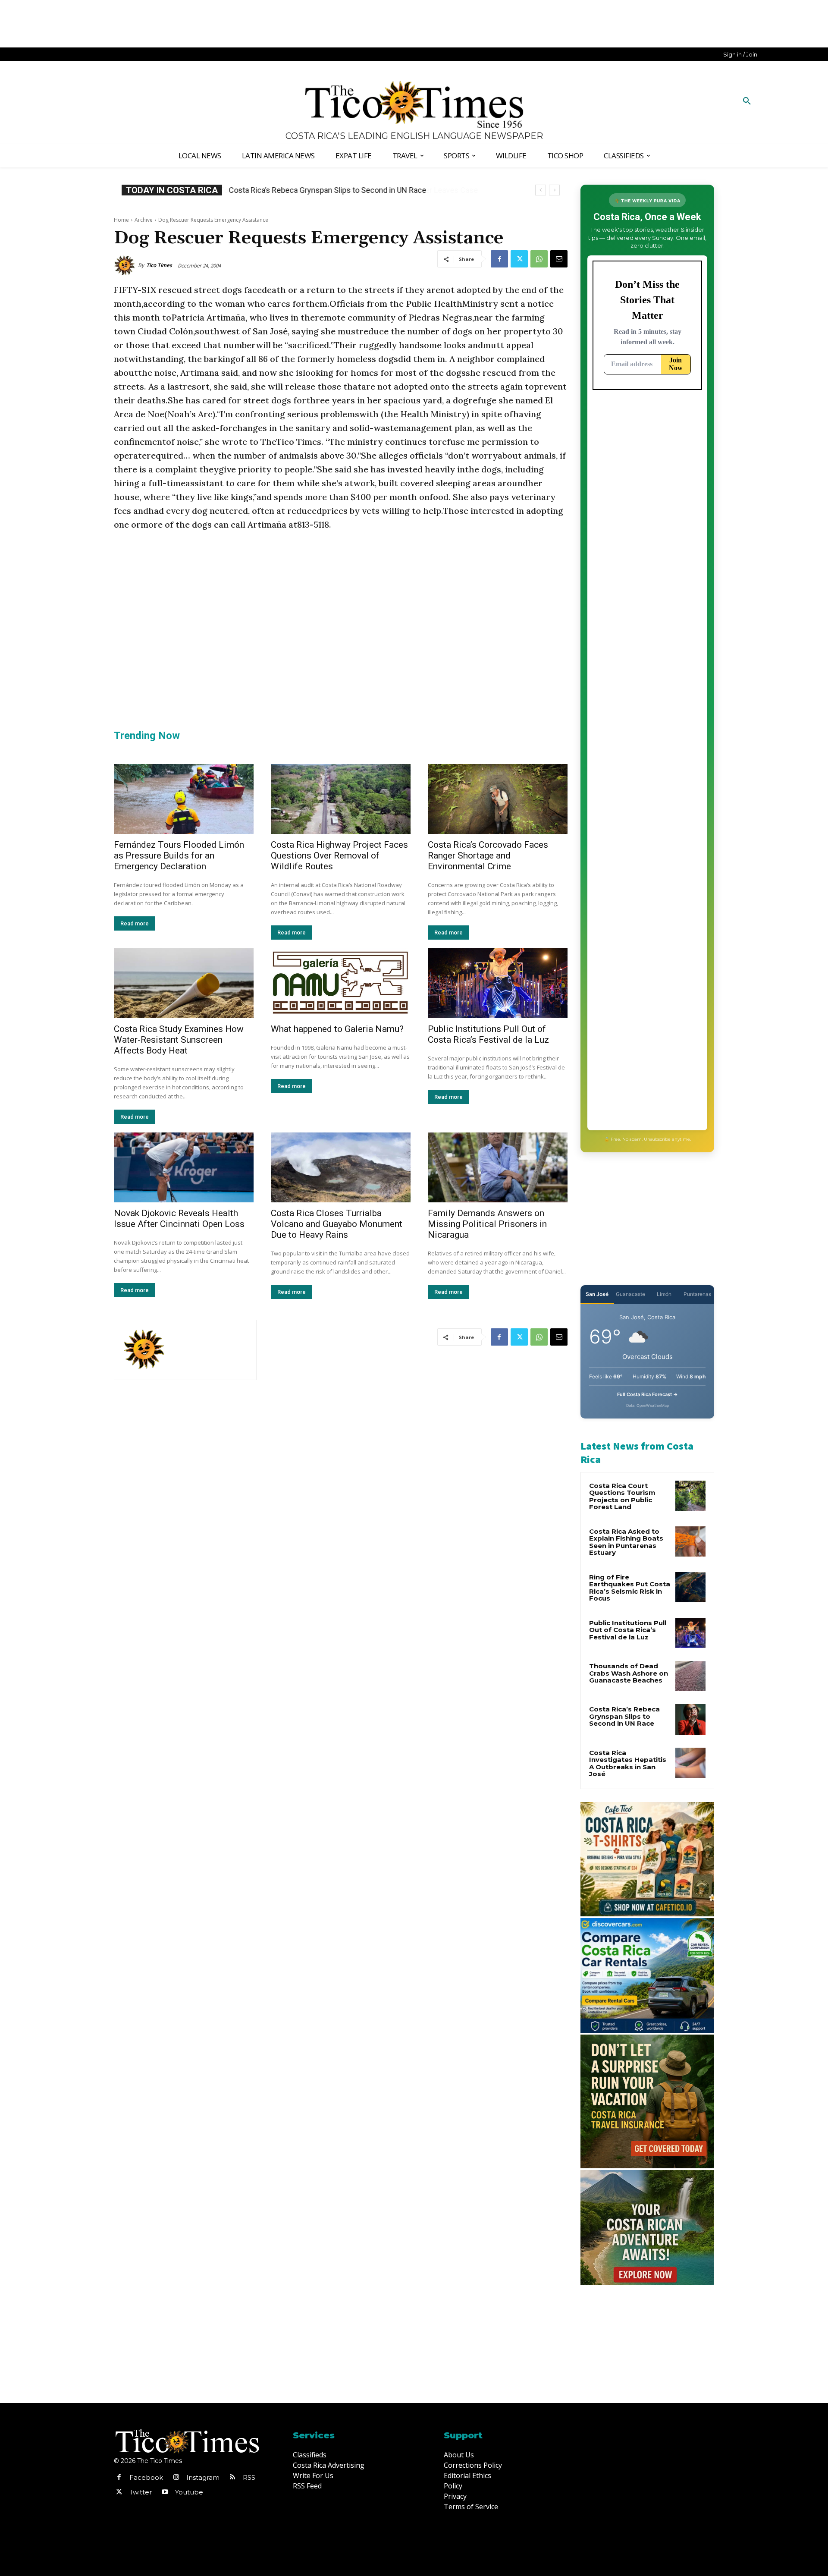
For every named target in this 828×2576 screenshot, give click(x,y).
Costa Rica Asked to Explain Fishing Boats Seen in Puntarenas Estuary (626, 1542)
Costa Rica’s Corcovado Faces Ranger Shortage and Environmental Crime (488, 856)
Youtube (189, 2492)
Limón (664, 1294)
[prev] (541, 190)
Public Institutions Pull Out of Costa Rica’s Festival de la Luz (488, 1034)
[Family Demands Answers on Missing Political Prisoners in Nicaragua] (498, 1167)
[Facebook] (499, 259)
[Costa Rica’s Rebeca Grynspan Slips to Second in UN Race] (690, 1719)
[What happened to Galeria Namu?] (341, 983)
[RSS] (232, 2478)
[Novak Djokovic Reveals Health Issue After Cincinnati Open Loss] (184, 1167)
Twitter (141, 2492)
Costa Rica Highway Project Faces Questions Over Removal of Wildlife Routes (339, 856)
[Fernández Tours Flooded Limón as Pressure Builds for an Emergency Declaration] (184, 799)
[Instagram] (176, 2478)
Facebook (146, 2477)
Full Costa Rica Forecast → (648, 1394)
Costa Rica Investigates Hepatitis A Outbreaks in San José (628, 1763)
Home (121, 220)
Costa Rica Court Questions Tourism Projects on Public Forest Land (622, 1496)
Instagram (203, 2477)
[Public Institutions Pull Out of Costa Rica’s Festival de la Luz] (498, 983)
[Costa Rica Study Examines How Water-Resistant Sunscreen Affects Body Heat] (184, 983)
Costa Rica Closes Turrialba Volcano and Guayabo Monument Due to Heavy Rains (337, 1224)
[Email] (559, 259)
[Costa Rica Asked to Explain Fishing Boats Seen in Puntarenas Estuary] (690, 1541)
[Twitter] (519, 259)
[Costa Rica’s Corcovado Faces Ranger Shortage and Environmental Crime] (498, 799)
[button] (747, 101)
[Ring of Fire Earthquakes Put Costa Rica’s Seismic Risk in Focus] (690, 1587)
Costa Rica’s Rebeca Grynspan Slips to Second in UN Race (327, 190)
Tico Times (159, 265)
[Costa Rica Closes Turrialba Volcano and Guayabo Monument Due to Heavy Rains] (341, 1167)
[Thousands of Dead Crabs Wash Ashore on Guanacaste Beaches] (690, 1676)
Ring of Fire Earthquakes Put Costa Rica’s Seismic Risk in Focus (630, 1588)
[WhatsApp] (539, 259)
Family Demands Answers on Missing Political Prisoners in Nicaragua (487, 1224)
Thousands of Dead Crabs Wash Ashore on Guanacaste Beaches (629, 1673)
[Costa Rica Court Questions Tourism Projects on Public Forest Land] (690, 1496)
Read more (135, 923)
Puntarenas (697, 1294)
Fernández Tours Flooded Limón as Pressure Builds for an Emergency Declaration (179, 856)
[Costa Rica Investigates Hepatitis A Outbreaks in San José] (690, 1763)
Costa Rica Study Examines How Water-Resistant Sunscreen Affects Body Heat (179, 1040)
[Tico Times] (126, 265)
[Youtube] (165, 2492)
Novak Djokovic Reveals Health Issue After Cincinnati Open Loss (179, 1219)
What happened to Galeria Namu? (337, 1029)
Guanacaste (630, 1294)
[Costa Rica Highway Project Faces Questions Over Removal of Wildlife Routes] (341, 799)
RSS (249, 2477)
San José (597, 1294)
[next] (554, 190)
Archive (144, 220)
